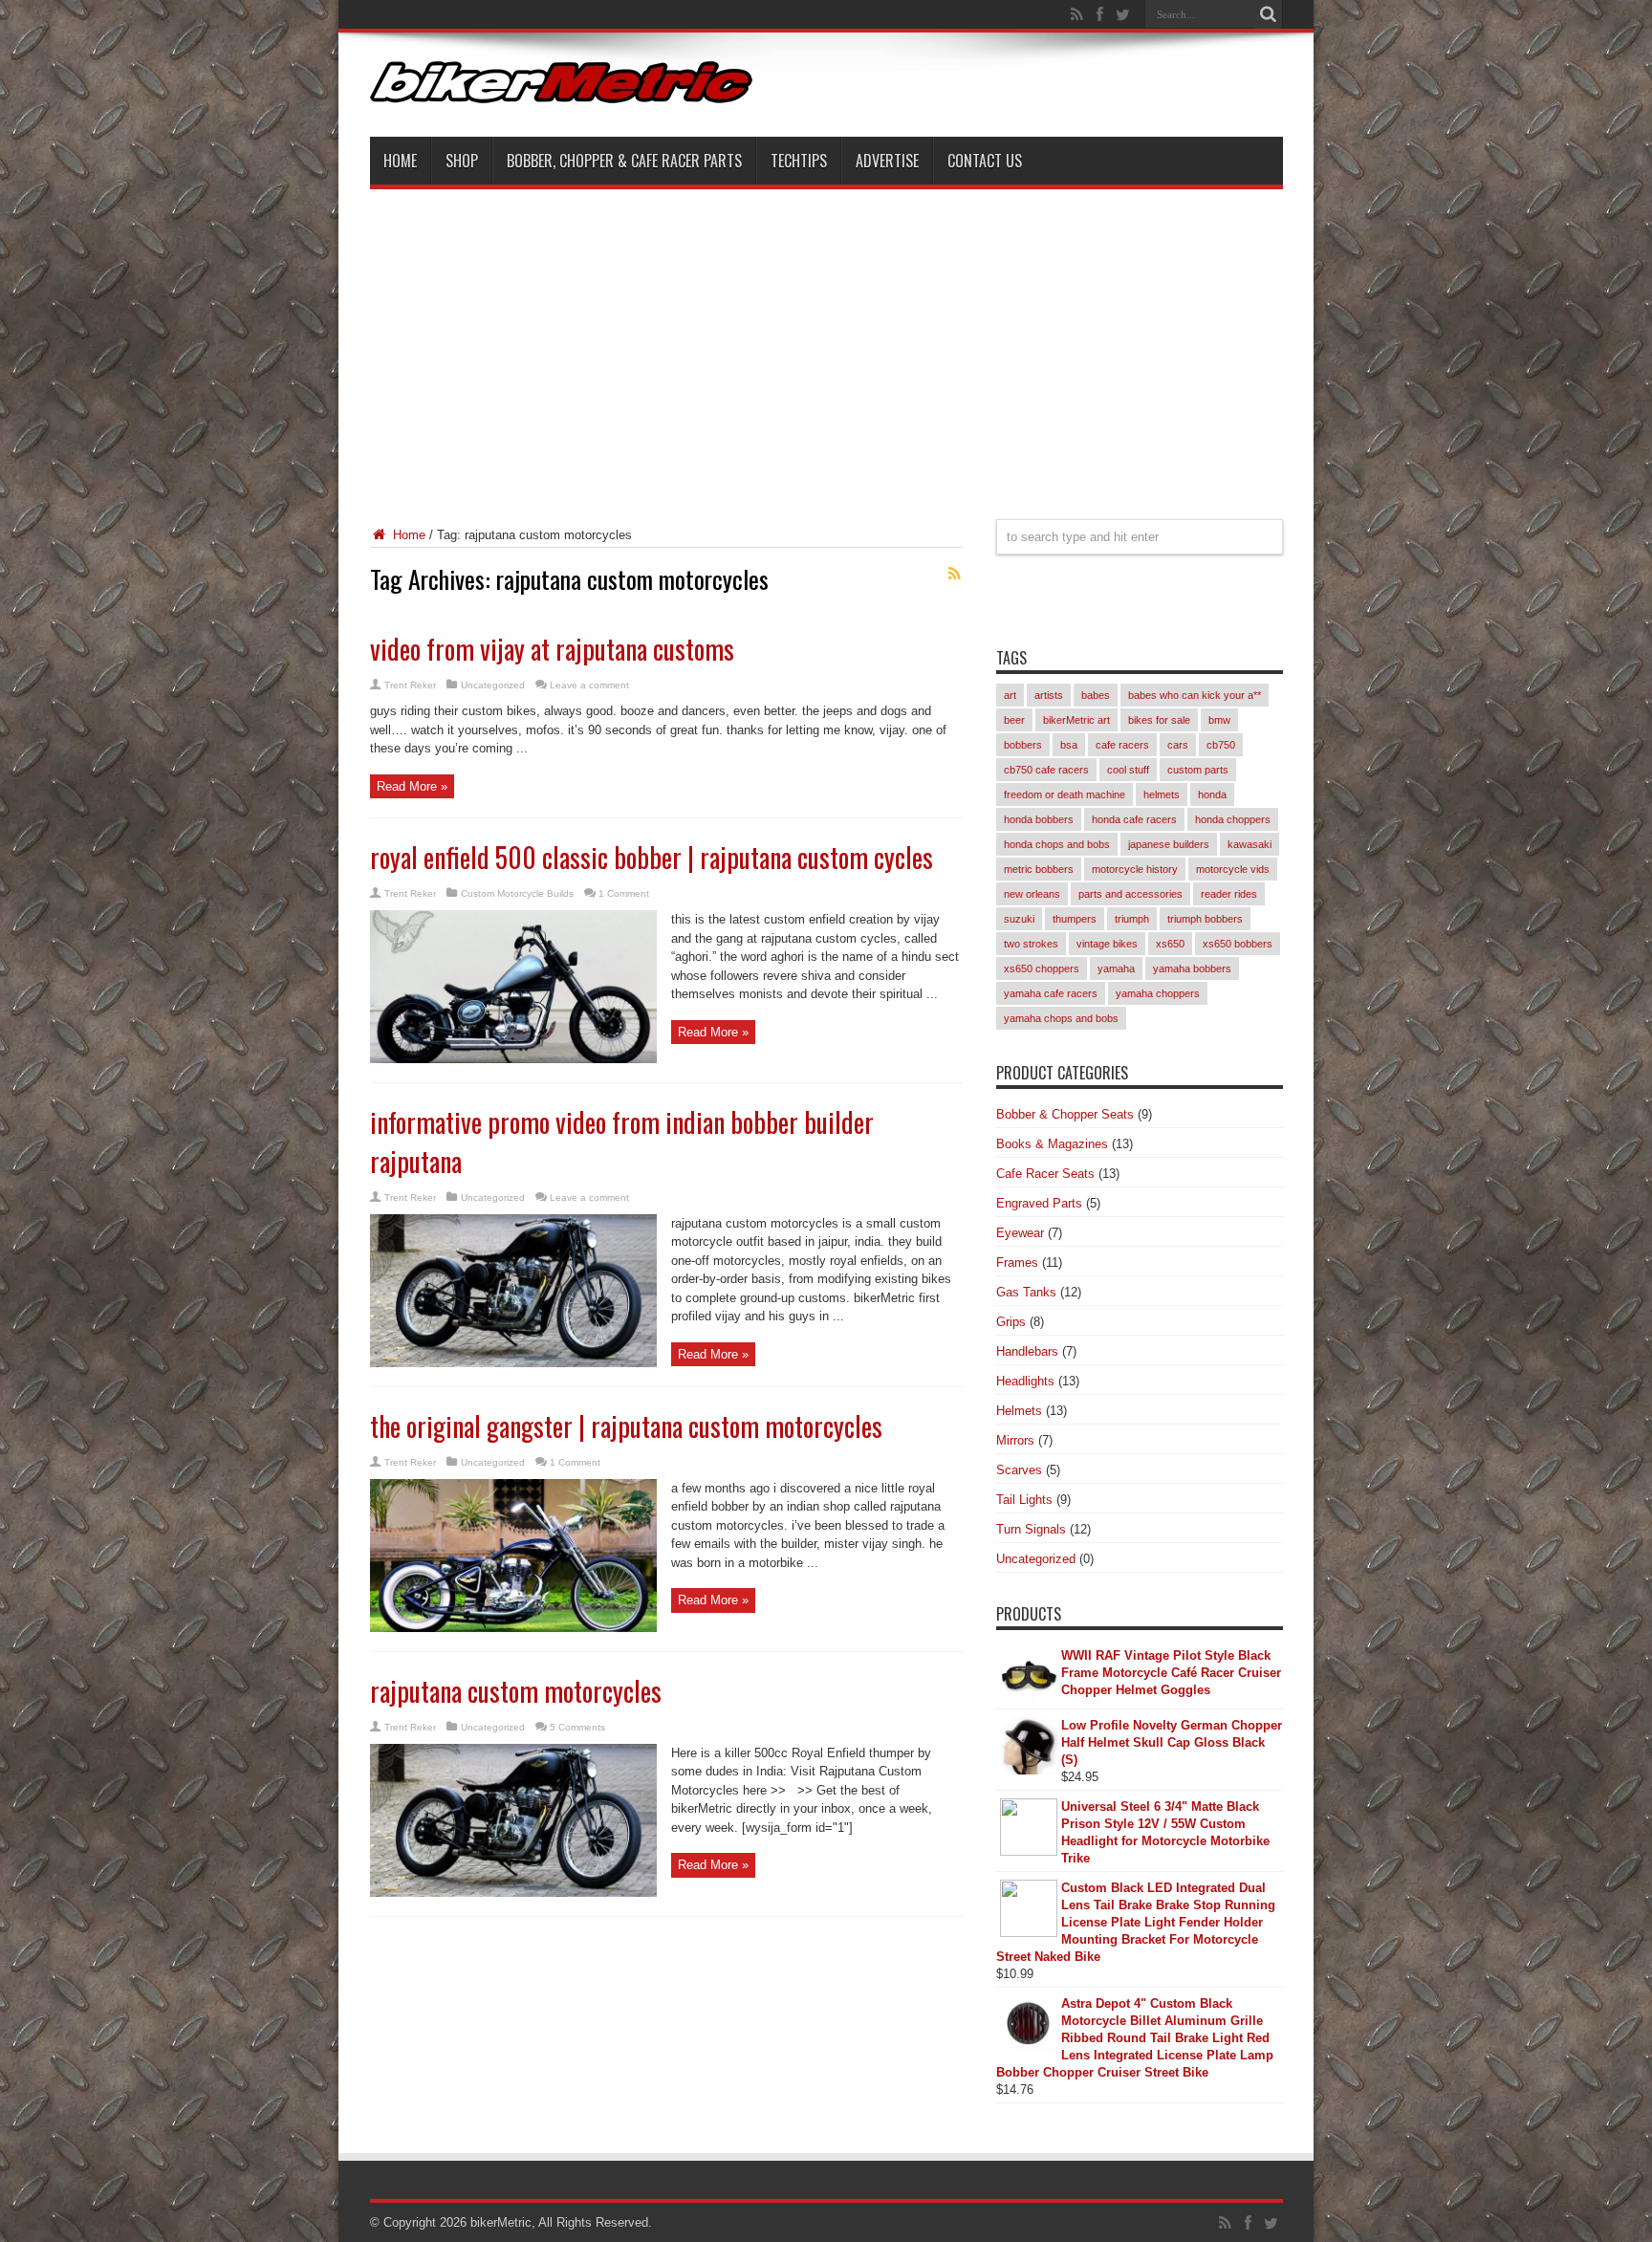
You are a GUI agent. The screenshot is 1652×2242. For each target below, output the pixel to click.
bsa (1069, 745)
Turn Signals (1031, 1529)
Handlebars (1027, 1351)
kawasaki (1250, 844)
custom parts (1198, 770)
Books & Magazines (1052, 1144)
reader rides (1229, 894)
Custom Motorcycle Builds (517, 893)
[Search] (1269, 14)
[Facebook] (1100, 14)
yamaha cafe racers (1051, 993)
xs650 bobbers (1238, 944)
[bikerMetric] (561, 89)
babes (1096, 695)
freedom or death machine (1065, 794)
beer (1014, 720)
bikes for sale (1159, 720)
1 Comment (624, 893)
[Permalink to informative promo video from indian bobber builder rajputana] (513, 1363)
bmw (1219, 720)
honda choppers (1233, 819)
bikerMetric (501, 2222)
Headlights (1025, 1381)
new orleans (1032, 894)
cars (1178, 745)
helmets (1162, 794)
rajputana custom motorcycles (516, 1691)
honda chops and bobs (1057, 844)
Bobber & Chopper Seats (1065, 1114)
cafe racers (1122, 745)
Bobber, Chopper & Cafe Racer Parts (624, 161)
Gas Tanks (1026, 1292)
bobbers (1023, 745)
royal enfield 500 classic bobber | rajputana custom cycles (652, 857)
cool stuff (1128, 770)
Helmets (1019, 1411)
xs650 (1170, 944)
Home (400, 161)
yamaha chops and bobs (1061, 1018)
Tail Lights (1024, 1500)
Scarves (1019, 1470)
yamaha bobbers (1192, 969)
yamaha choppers (1158, 993)
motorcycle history (1135, 869)
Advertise (887, 161)
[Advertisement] (826, 342)
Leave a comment (589, 685)
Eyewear (1020, 1233)
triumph (1132, 919)
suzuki (1019, 919)
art (1010, 695)
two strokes (1031, 944)
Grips (1011, 1322)
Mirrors (1015, 1440)
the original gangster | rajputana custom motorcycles (626, 1426)
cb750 (1221, 745)
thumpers (1075, 919)
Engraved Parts (1039, 1203)
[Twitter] (1123, 14)
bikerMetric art (1076, 720)
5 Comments (577, 1727)
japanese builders (1169, 844)
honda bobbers (1039, 819)
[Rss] (1077, 14)
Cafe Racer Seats (1045, 1174)
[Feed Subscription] (955, 574)
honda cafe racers (1134, 819)
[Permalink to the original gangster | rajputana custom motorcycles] (513, 1628)
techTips (799, 161)
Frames (1017, 1262)
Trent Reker (410, 685)
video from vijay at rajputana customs (552, 649)
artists (1049, 695)
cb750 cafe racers (1046, 770)
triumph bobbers (1205, 919)
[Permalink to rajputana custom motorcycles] (513, 1893)
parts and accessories (1130, 894)
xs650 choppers (1042, 969)
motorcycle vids (1233, 869)
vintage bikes (1107, 944)
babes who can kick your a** (1195, 695)
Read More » (412, 786)
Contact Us (985, 161)
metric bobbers (1039, 869)
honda (1212, 794)
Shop (462, 161)
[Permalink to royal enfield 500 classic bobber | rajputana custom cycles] (513, 1059)
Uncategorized (493, 685)
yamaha (1116, 969)
